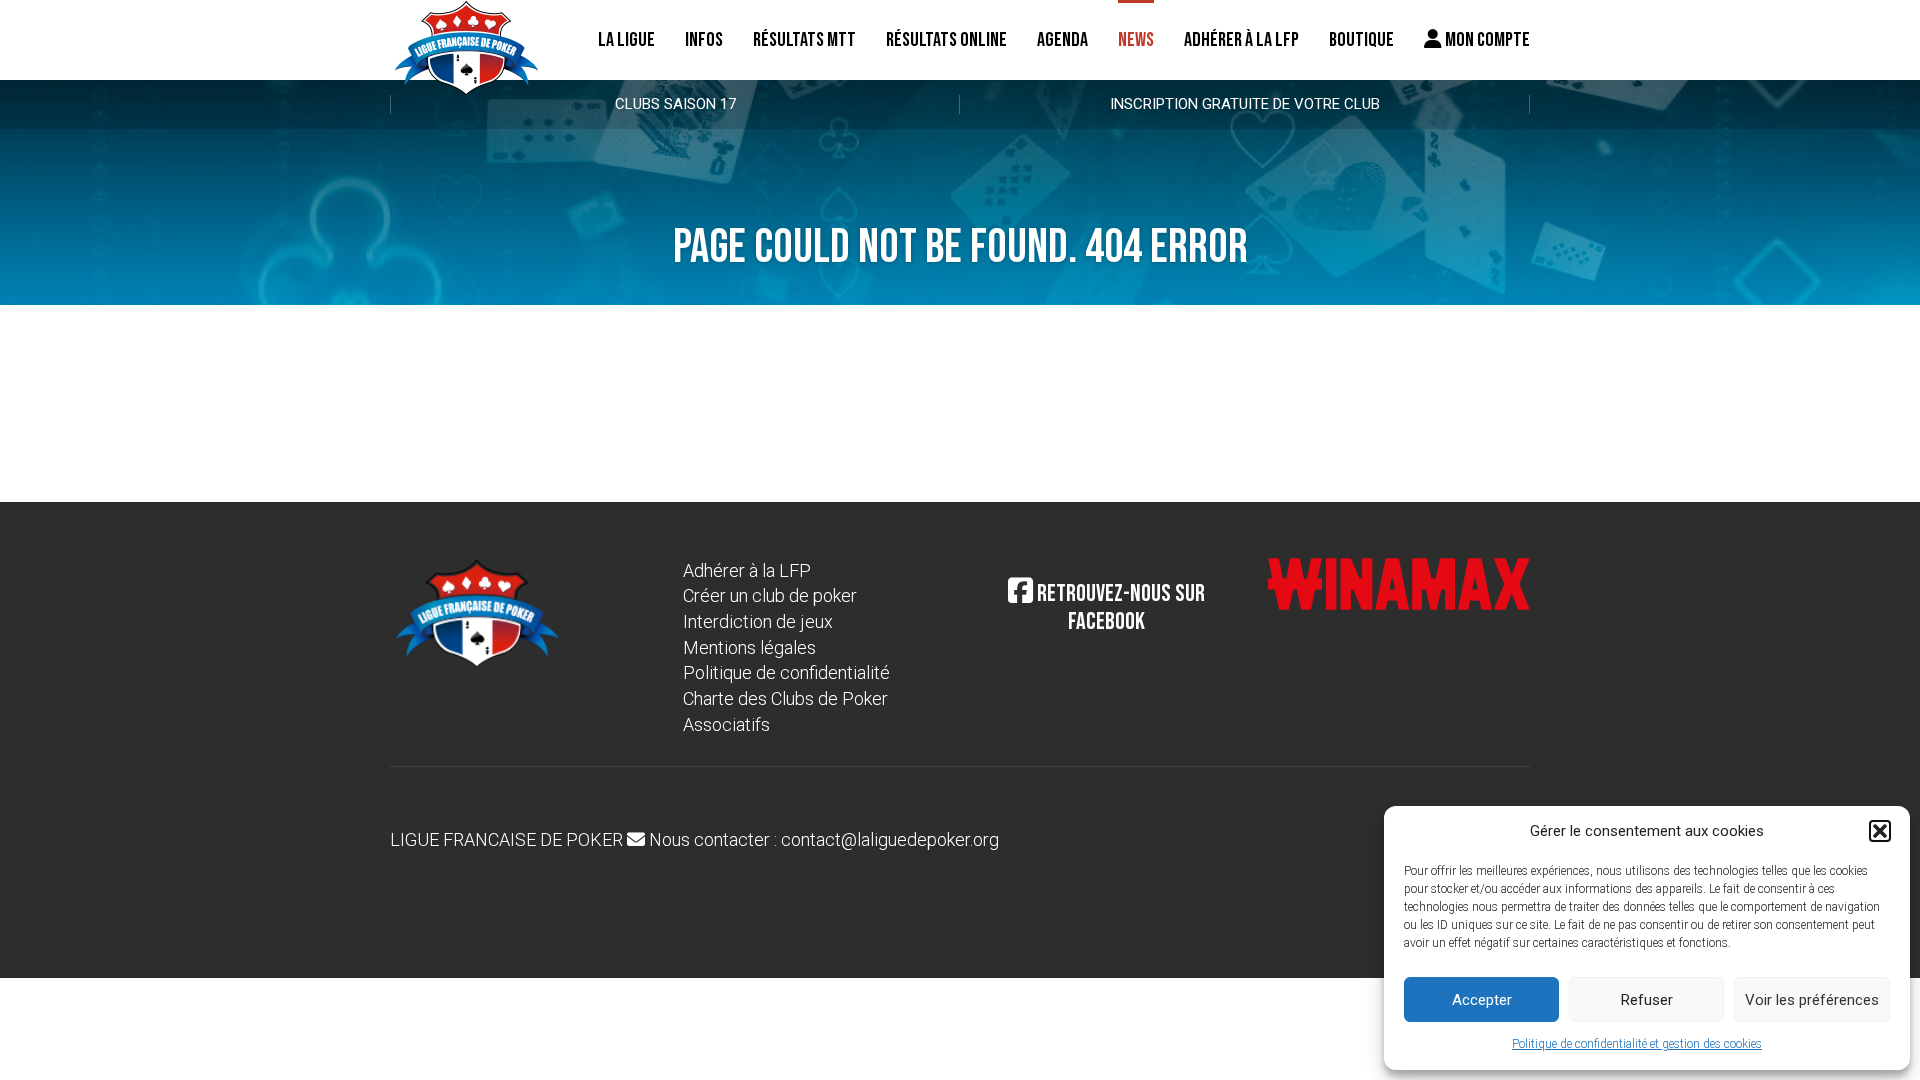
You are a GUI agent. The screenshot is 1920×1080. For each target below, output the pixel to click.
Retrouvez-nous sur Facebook (1119, 608)
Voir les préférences (1812, 1000)
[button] (1880, 831)
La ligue (626, 40)
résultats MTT (804, 40)
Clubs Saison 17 (675, 104)
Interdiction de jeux (758, 621)
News (1136, 40)
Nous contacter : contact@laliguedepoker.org (822, 839)
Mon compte (1486, 40)
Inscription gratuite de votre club (1245, 104)
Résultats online (946, 40)
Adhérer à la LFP (1241, 40)
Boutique (1361, 40)
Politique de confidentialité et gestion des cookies (1637, 1044)
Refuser (1647, 1000)
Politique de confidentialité (786, 672)
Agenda (1062, 40)
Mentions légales (749, 647)
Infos (704, 40)
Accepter (1482, 1000)
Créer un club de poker (770, 595)
